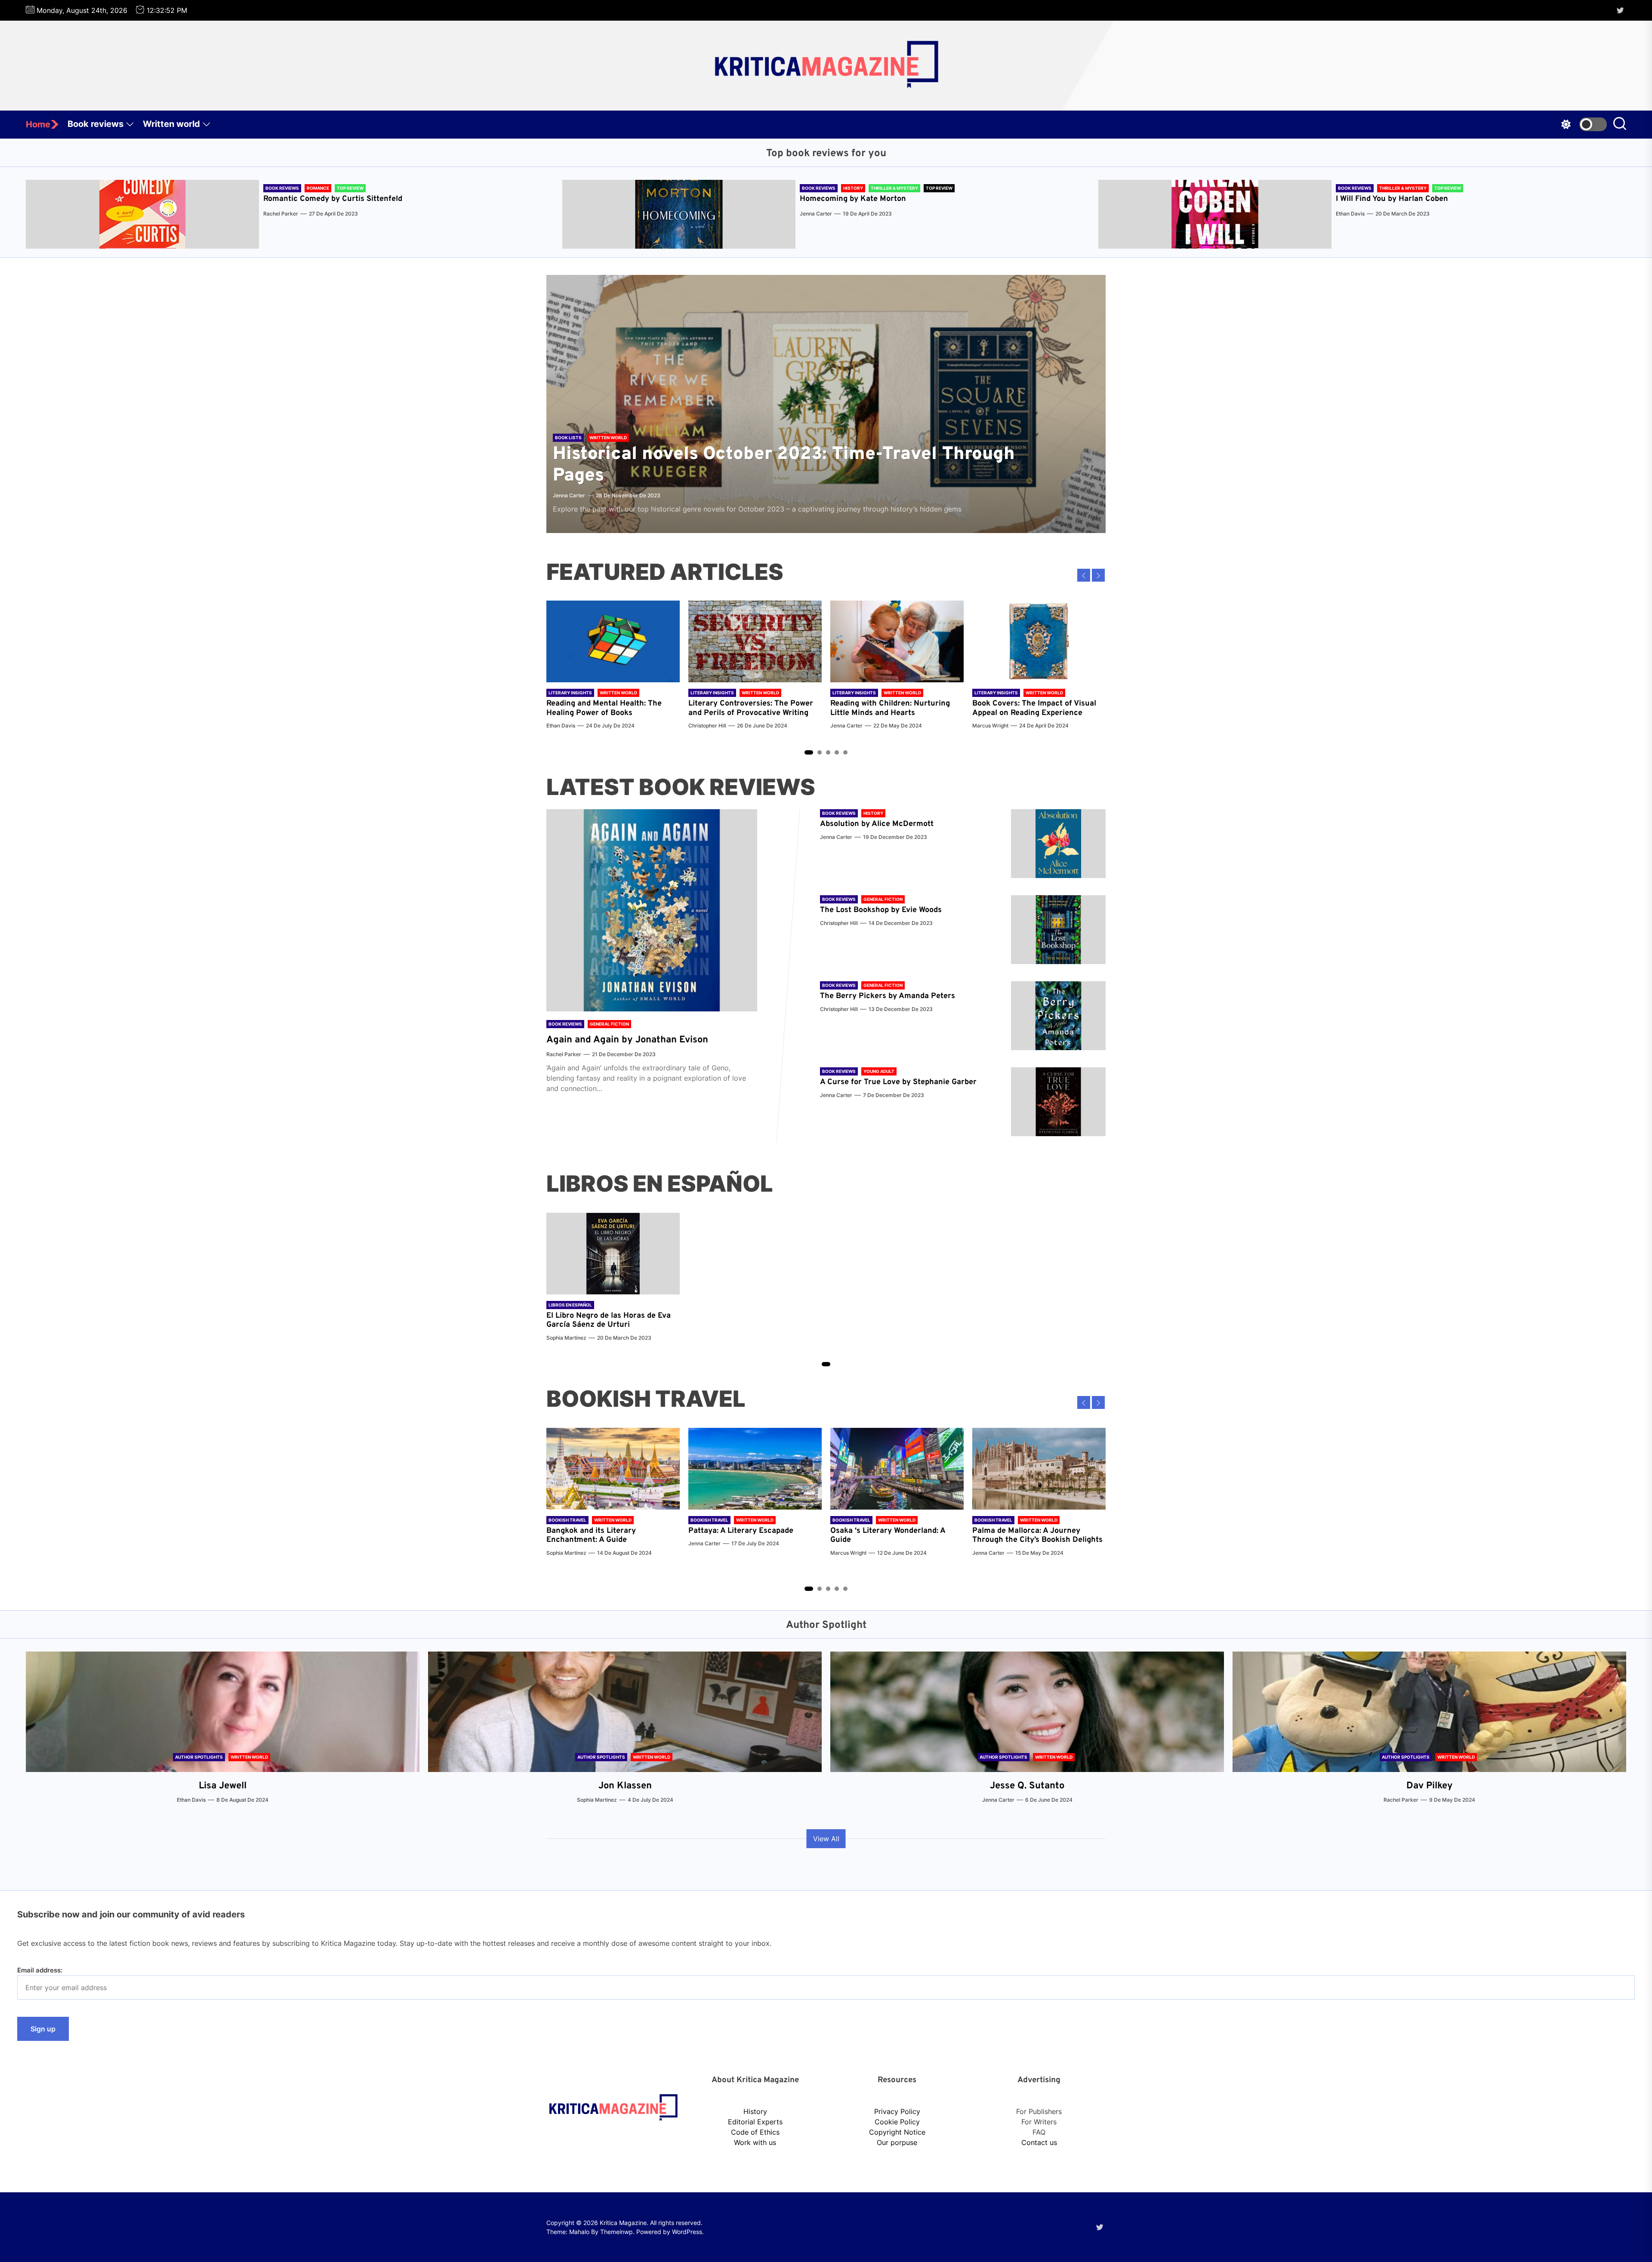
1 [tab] (809, 752)
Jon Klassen (625, 1786)
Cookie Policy (897, 2122)
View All (826, 1839)
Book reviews (96, 124)
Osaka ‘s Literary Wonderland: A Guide (888, 1536)
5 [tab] (846, 752)
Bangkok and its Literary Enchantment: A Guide (591, 1536)
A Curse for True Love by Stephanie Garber (898, 1082)
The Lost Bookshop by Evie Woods (882, 910)
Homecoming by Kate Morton (853, 199)
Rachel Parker (281, 214)
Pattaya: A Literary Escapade (741, 1531)
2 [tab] (820, 752)
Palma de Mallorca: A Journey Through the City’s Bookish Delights (1037, 1536)
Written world (171, 124)
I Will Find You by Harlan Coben (1392, 199)
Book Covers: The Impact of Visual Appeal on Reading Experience (1034, 708)
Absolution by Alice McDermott (877, 824)
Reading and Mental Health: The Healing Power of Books (604, 708)
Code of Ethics (755, 2132)
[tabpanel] (613, 669)
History (755, 2111)
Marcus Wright (990, 726)
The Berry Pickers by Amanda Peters (888, 996)
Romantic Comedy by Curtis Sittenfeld (333, 199)
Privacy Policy (897, 2111)
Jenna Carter (816, 214)
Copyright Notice (897, 2132)
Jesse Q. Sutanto (1027, 1786)
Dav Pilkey (1430, 1786)
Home (38, 124)
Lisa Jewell (223, 1786)
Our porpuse (897, 2142)
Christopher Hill (707, 726)
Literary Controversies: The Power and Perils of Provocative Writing (751, 708)
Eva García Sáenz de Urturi (609, 1321)
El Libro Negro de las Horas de (602, 1316)
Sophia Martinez (566, 1338)
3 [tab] (828, 752)
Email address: (40, 1970)
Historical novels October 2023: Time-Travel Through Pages (784, 465)
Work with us (755, 2142)
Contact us (1039, 2142)
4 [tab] (837, 752)
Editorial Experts (755, 2122)
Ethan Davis (1350, 214)
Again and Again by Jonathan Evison (627, 1040)
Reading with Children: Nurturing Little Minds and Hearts (890, 708)
